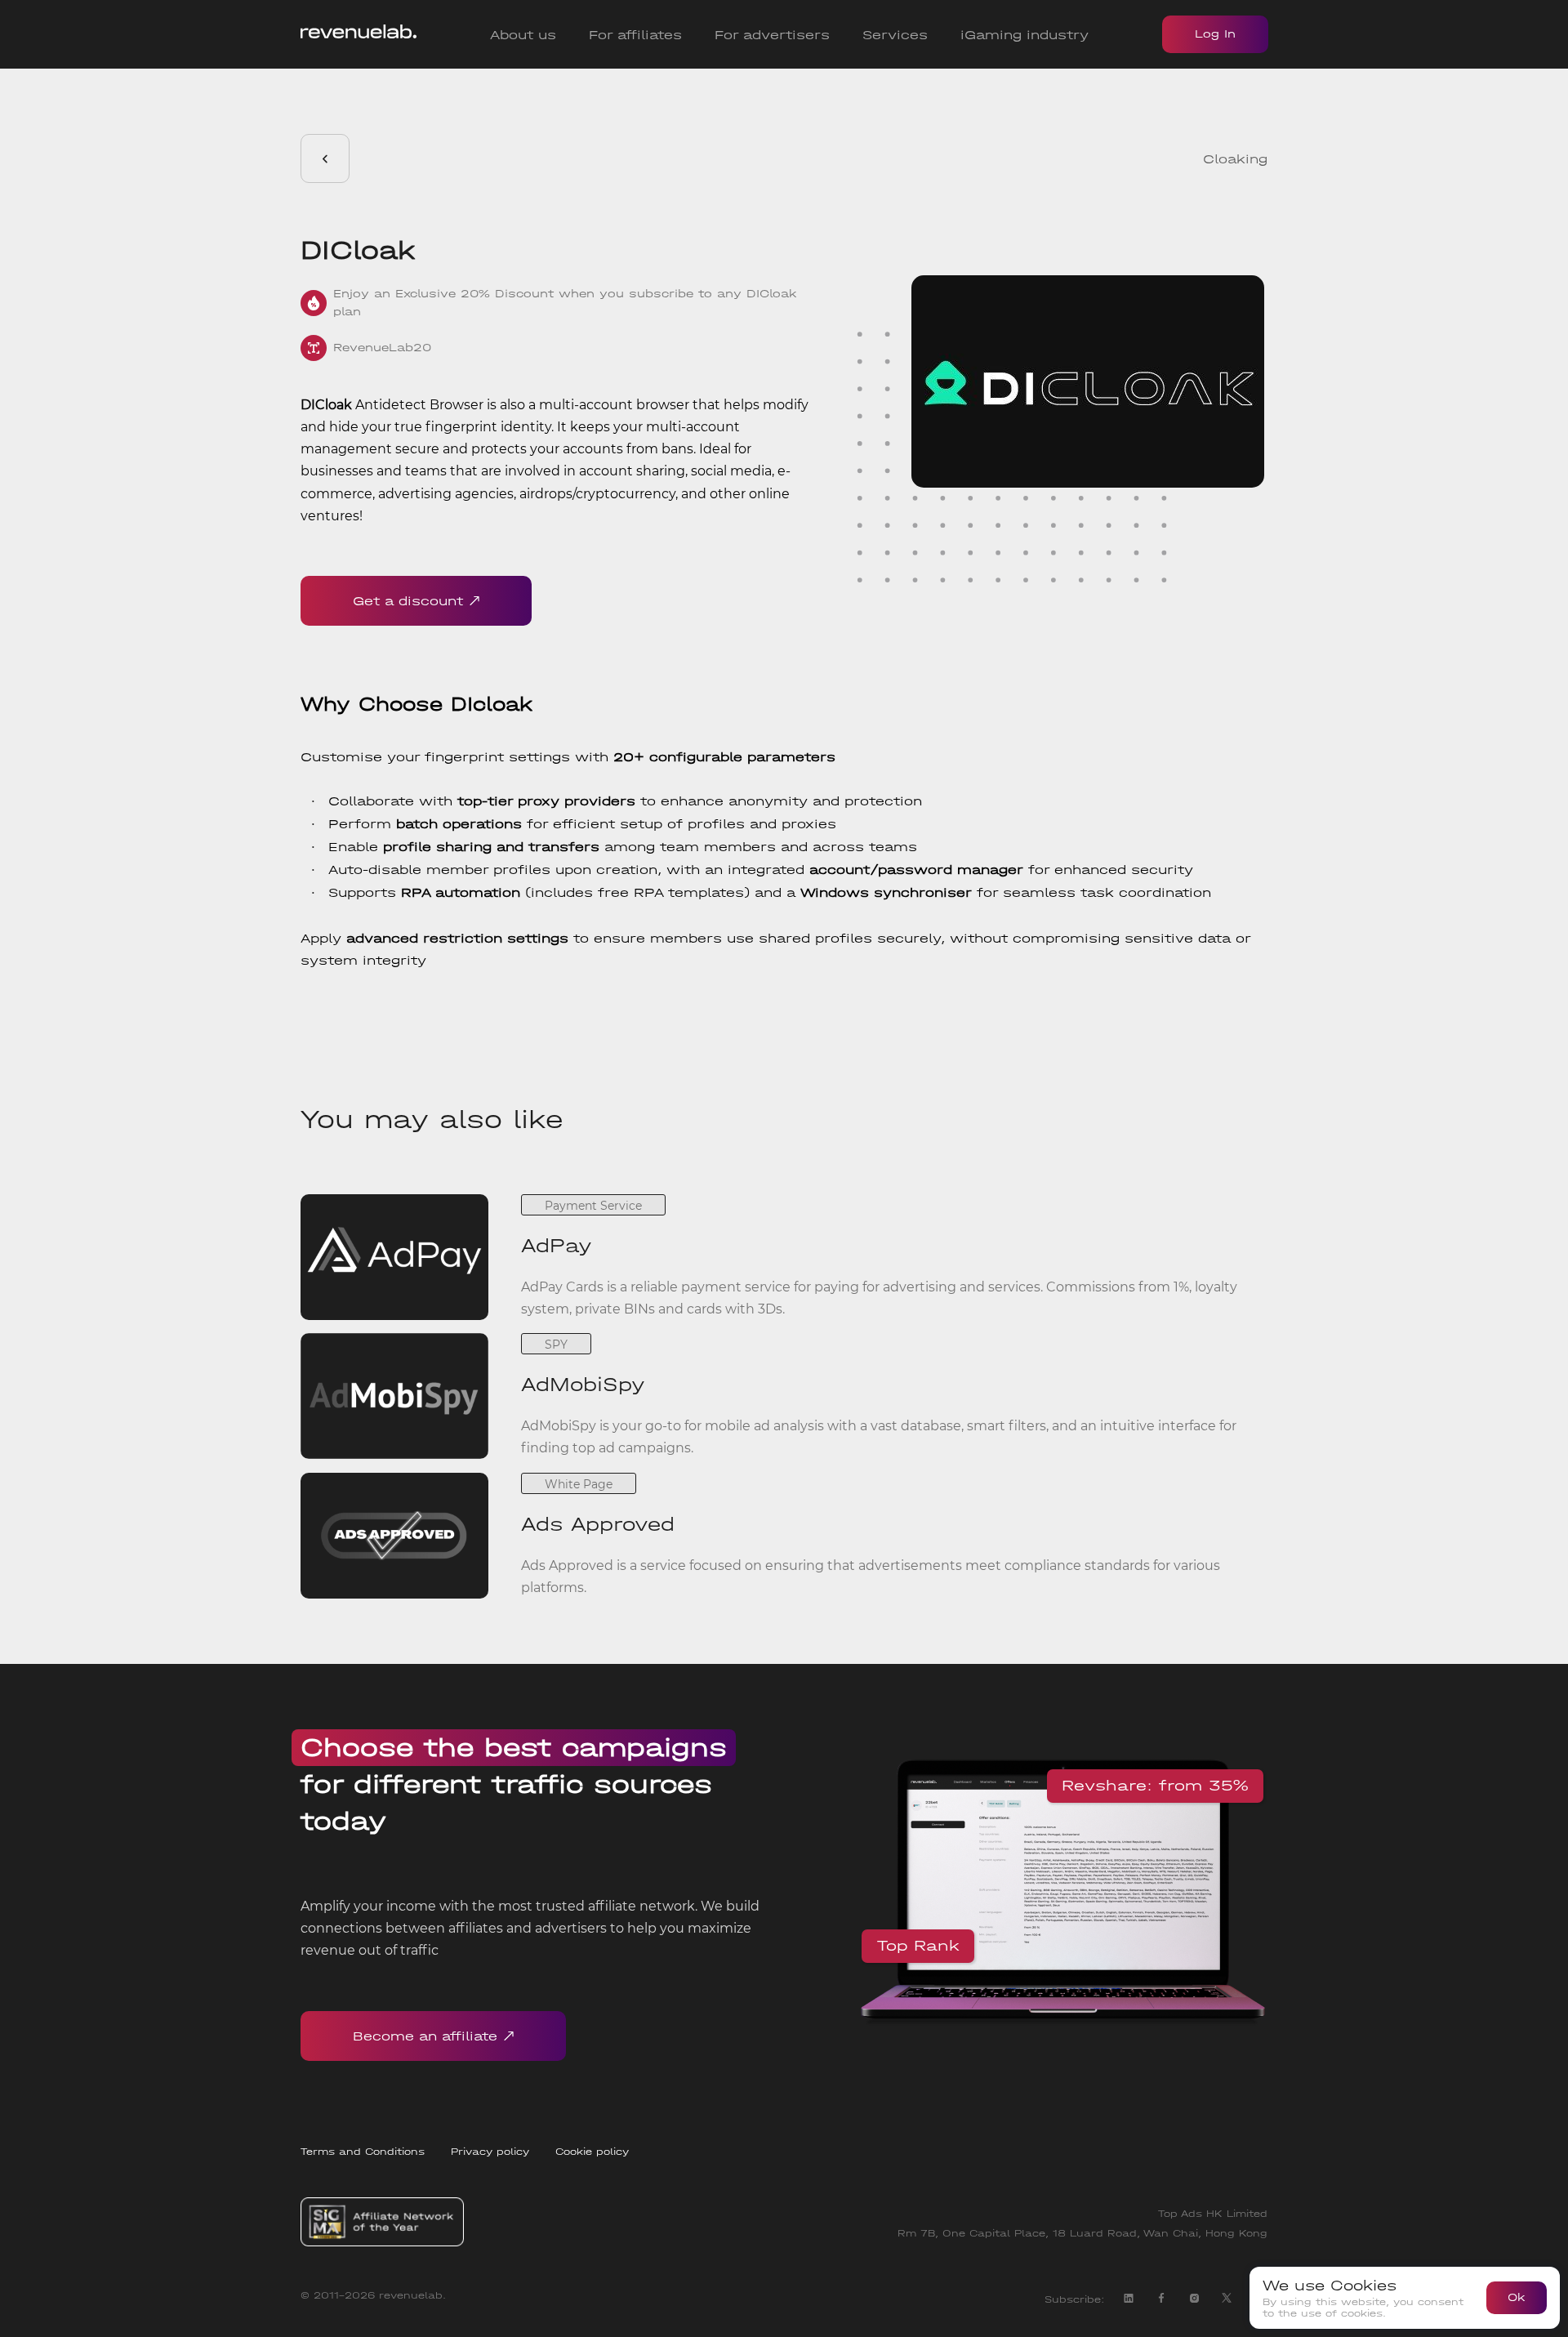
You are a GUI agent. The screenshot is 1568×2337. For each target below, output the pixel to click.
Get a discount (408, 601)
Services (895, 35)
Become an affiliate (425, 2036)
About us (523, 35)
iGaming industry (1025, 35)
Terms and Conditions (363, 2152)
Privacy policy (490, 2152)
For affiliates (635, 35)
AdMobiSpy (583, 1385)
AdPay (557, 1246)
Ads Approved (598, 1524)
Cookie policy (592, 2152)
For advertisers (772, 35)
